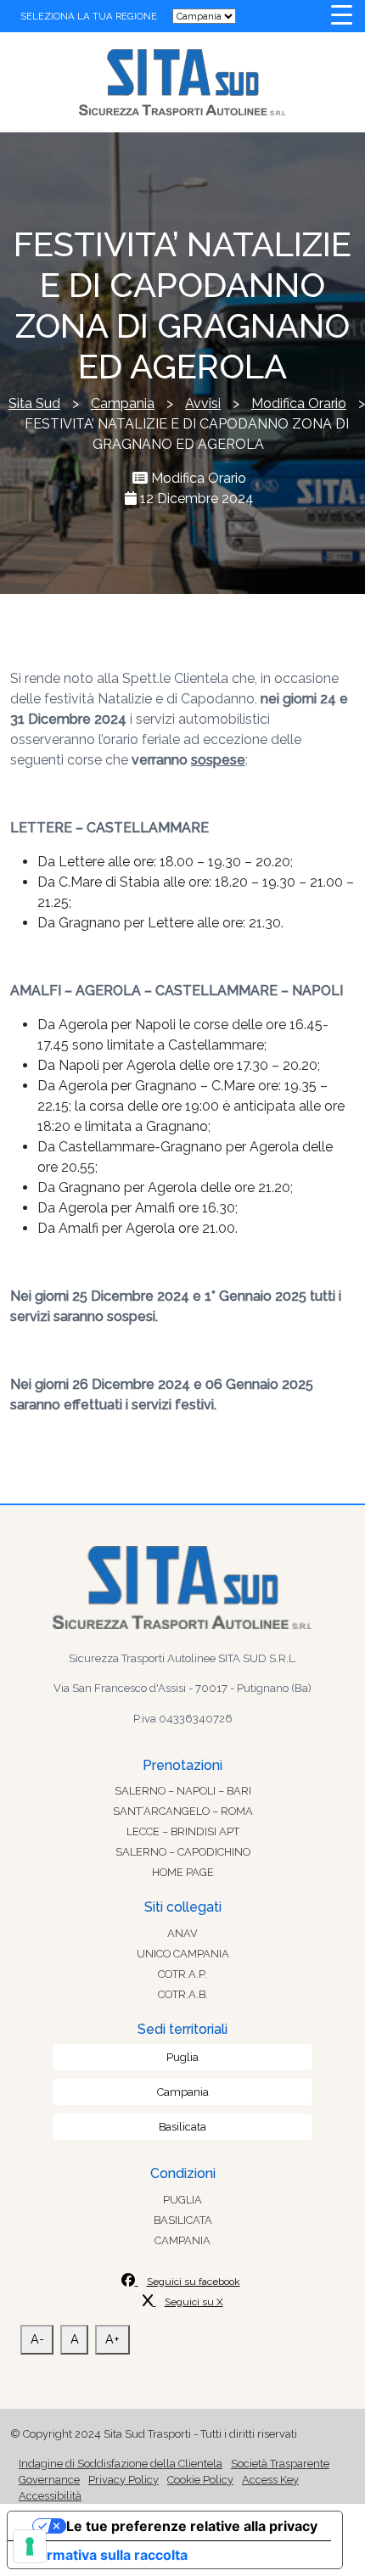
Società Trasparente (280, 2464)
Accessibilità (50, 2496)
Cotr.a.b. (183, 1994)
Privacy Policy (124, 2480)
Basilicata (182, 2127)
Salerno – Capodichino (183, 1852)
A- (37, 2339)
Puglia (182, 2057)
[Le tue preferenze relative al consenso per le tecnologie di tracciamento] (30, 2546)
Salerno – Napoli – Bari (183, 1791)
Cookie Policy (200, 2480)
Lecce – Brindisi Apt (183, 1831)
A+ (112, 2339)
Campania (183, 2092)
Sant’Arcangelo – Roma (183, 1811)
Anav (182, 1933)
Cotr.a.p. (182, 1974)
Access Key (270, 2480)
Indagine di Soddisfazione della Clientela (121, 2464)
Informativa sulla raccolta (104, 2555)
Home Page (183, 1872)
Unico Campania (183, 1954)
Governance (49, 2480)
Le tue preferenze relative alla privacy (192, 2526)
